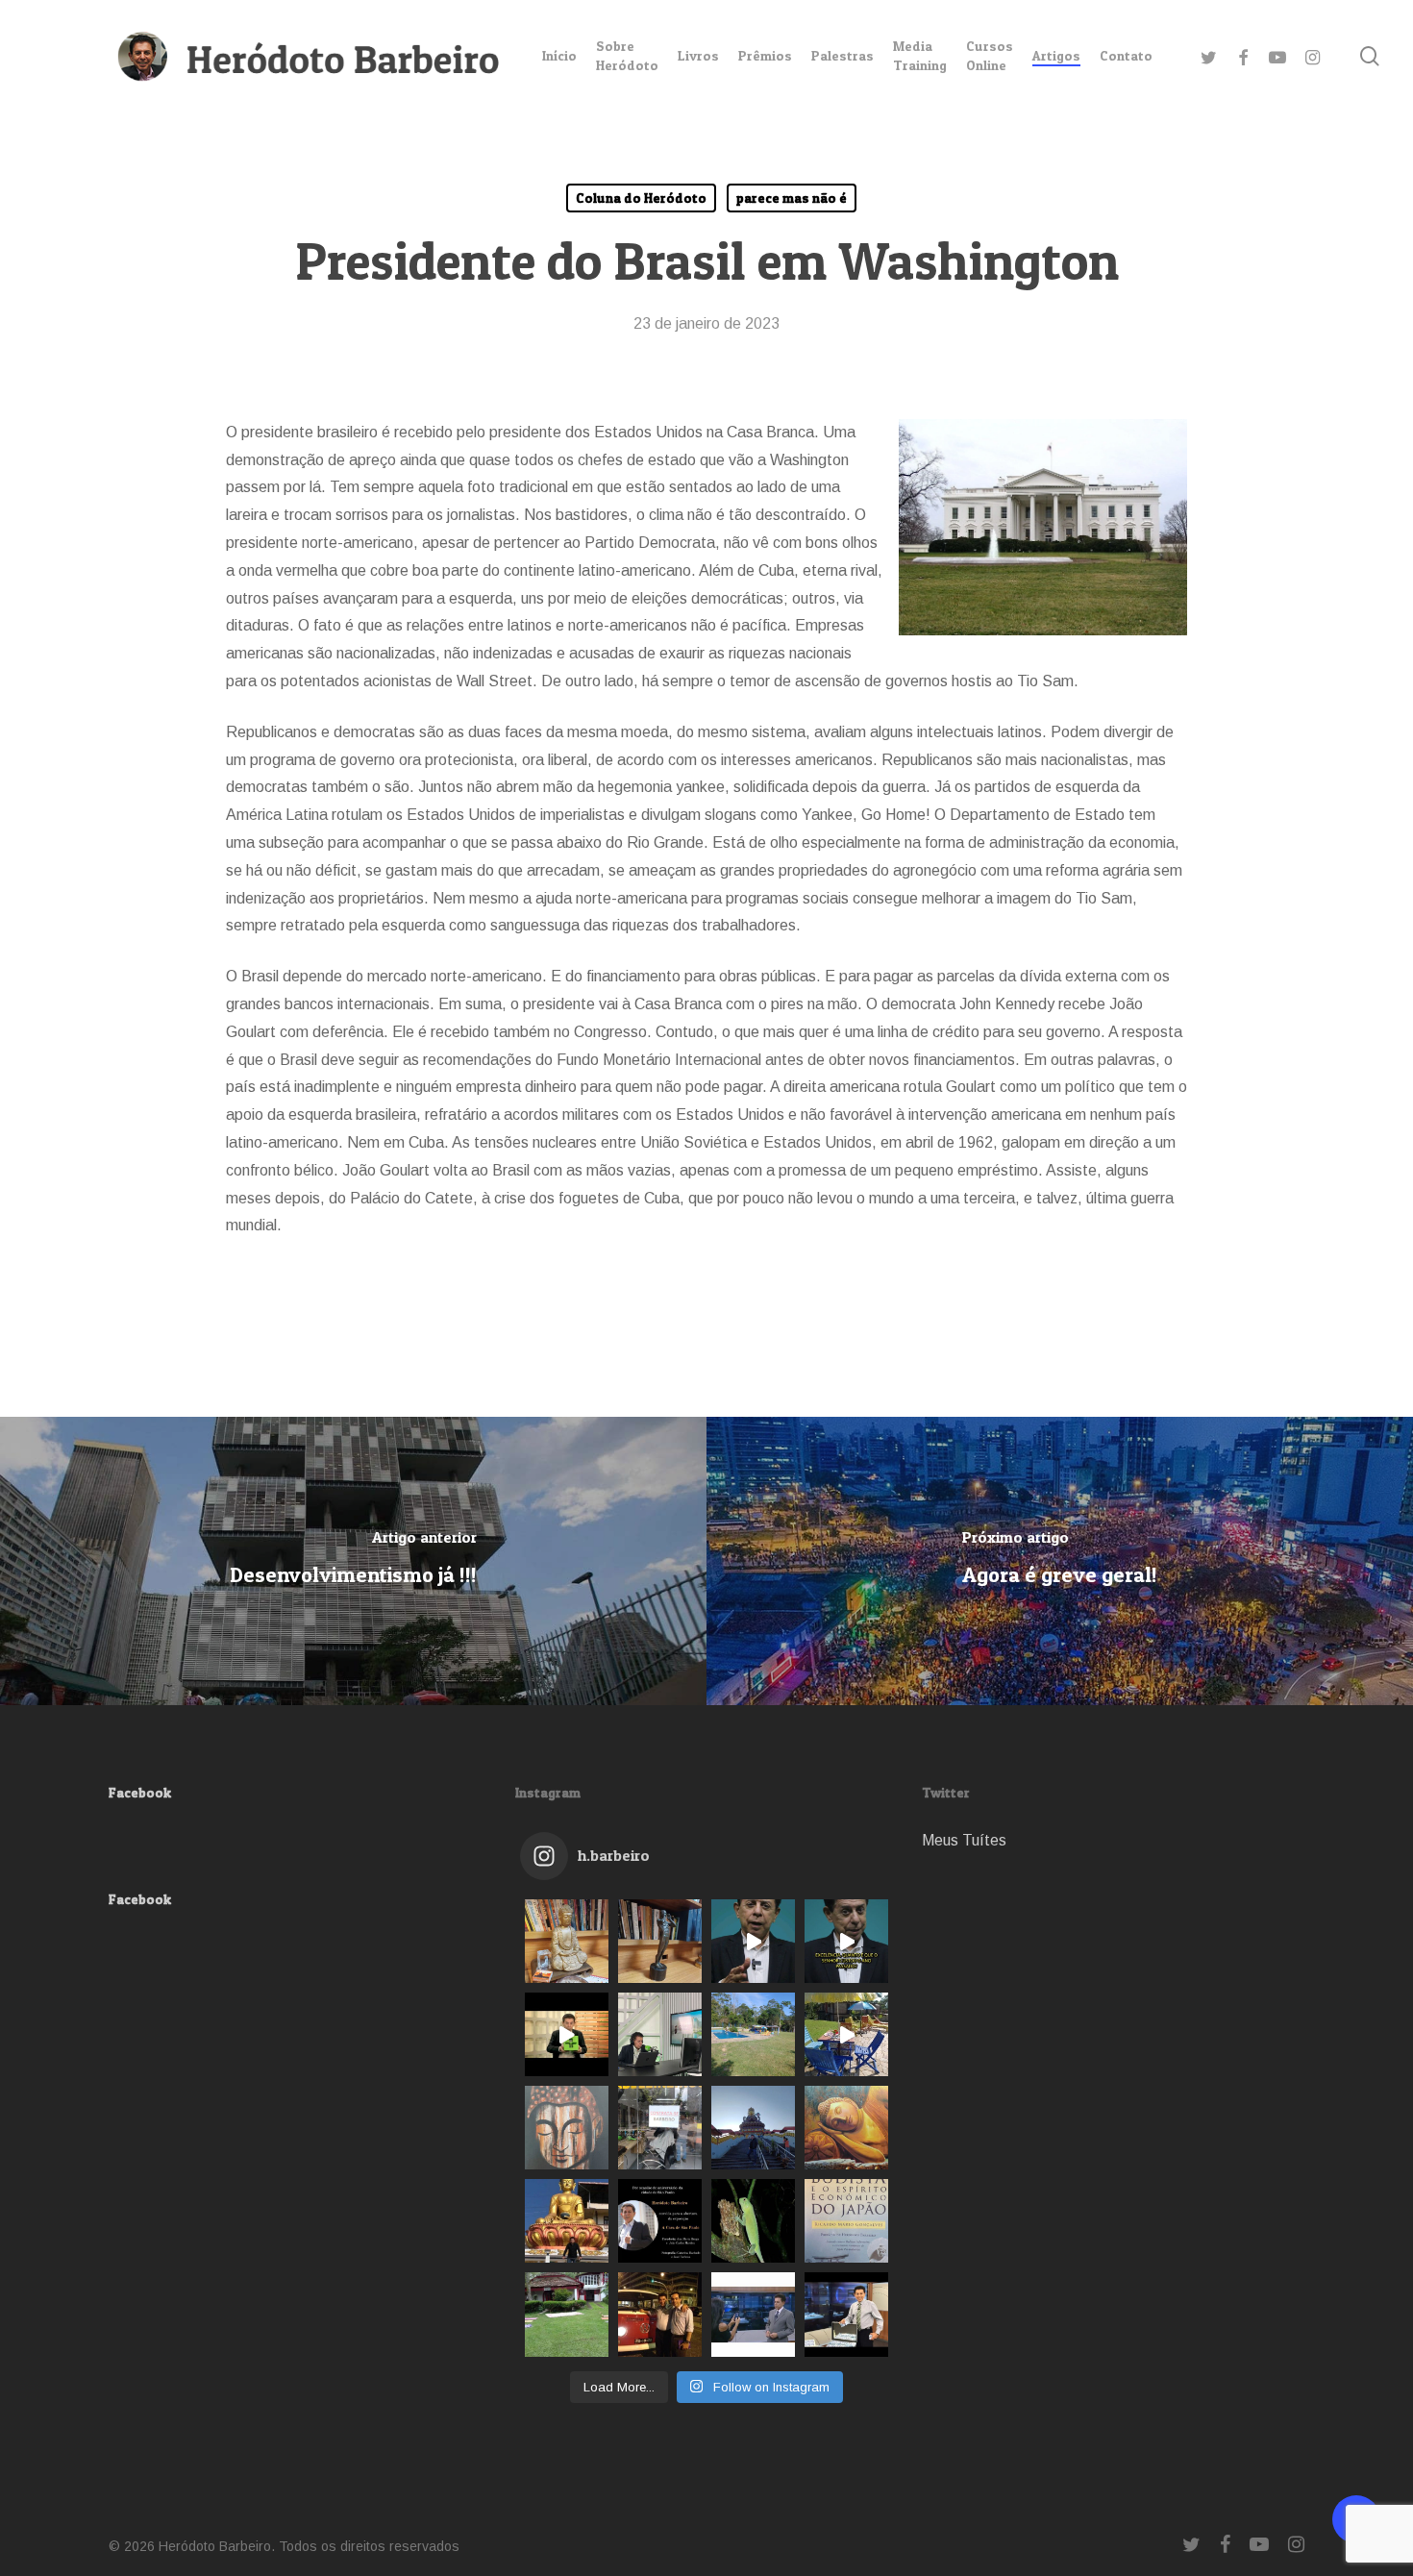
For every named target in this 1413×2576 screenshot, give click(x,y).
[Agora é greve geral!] (1060, 1561)
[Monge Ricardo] (846, 2221)
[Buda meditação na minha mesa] (567, 1941)
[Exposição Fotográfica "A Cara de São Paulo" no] (660, 2221)
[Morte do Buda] (846, 2128)
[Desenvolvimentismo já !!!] (353, 1561)
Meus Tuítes (964, 1840)
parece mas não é (792, 198)
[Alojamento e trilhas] (753, 2034)
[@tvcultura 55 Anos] (567, 2034)
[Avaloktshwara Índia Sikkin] (753, 2128)
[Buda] (567, 2128)
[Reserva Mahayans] (753, 2221)
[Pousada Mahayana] (567, 2314)
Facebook (140, 1792)
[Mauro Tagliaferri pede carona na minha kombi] (660, 2314)
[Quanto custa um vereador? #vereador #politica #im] (846, 1941)
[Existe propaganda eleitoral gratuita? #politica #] (753, 1941)
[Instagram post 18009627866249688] (567, 2221)
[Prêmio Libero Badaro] (660, 1941)
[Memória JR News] (753, 2314)
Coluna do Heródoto (641, 198)
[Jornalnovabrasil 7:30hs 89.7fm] (660, 2034)
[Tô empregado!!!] (660, 2128)
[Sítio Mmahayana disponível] (846, 2034)
